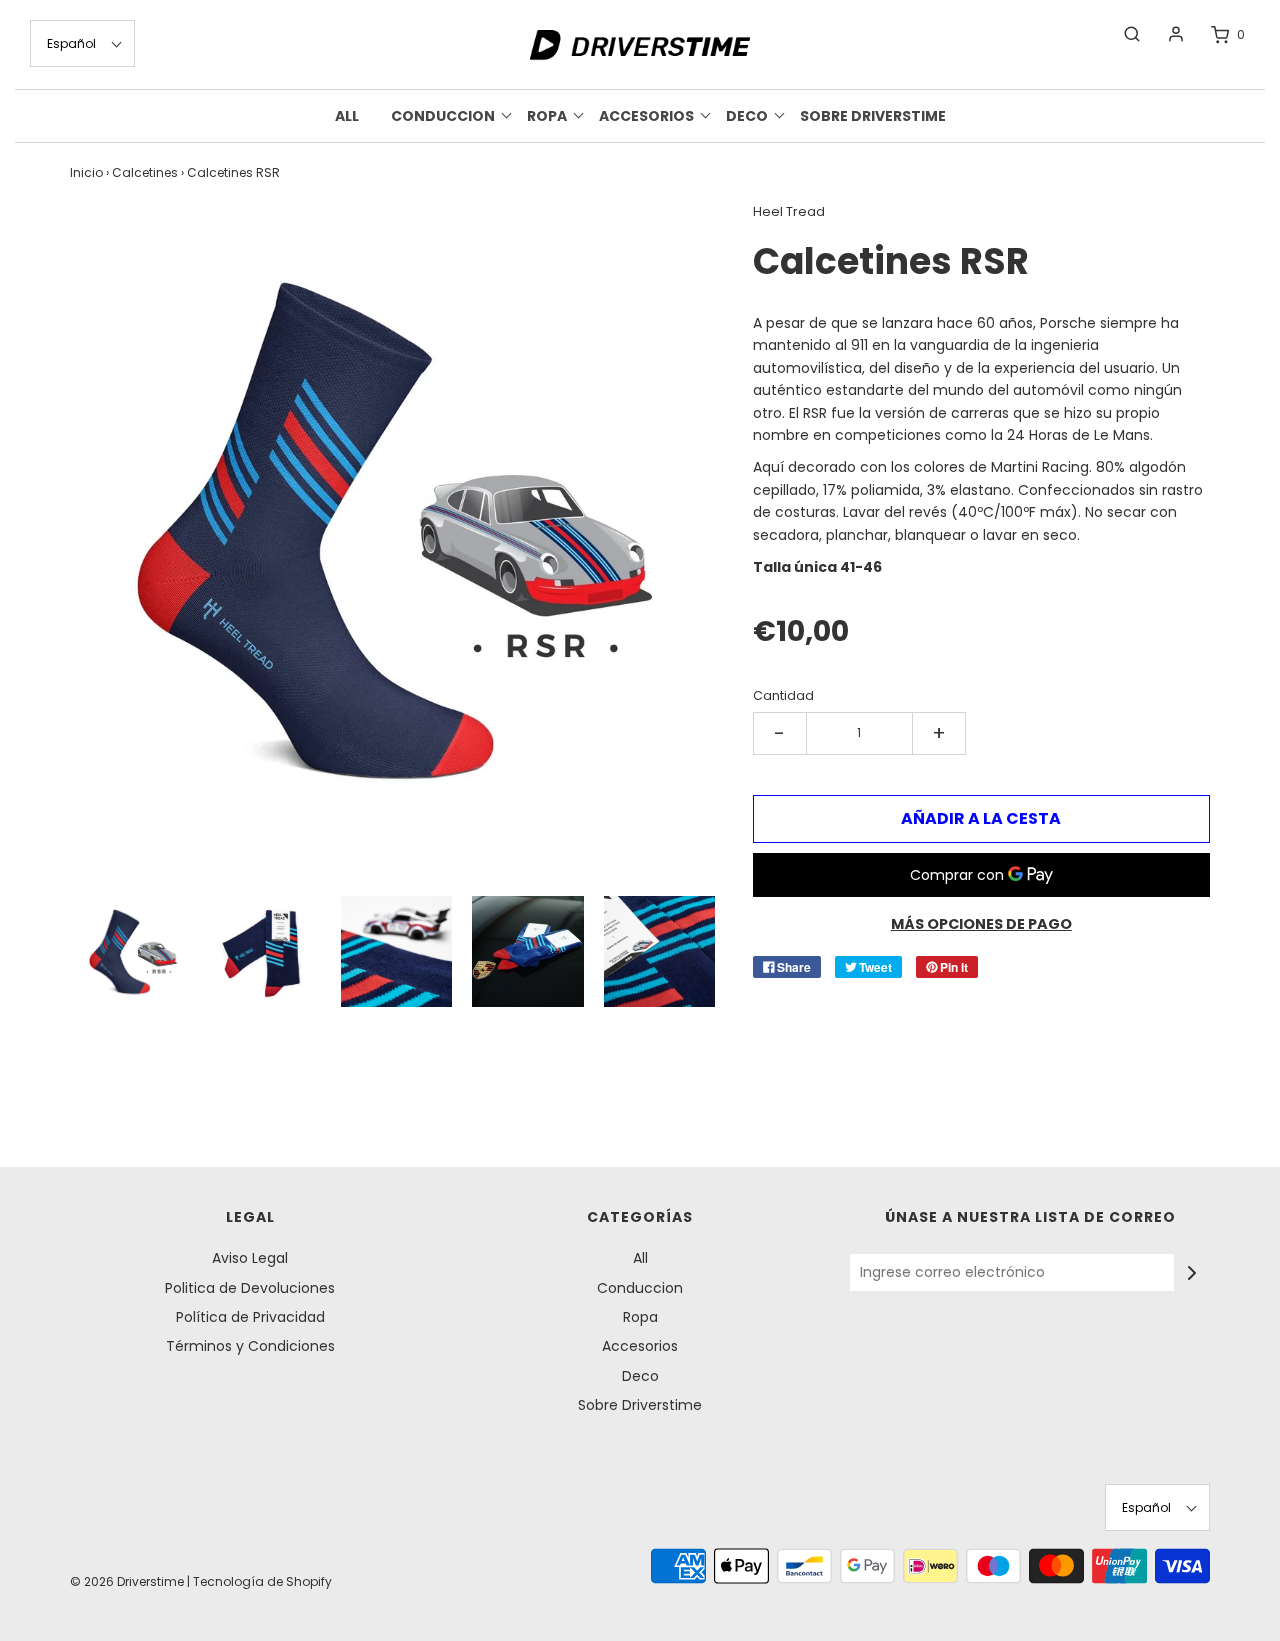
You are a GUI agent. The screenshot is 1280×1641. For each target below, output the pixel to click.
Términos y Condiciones (250, 1346)
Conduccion (640, 1288)
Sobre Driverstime (873, 116)
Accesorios (640, 1346)
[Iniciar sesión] (1166, 34)
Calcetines (145, 172)
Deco (640, 1376)
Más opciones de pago (981, 924)
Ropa (640, 1317)
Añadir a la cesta (981, 818)
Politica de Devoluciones (250, 1288)
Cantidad (783, 695)
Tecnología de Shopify (262, 1581)
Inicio (86, 172)
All (347, 116)
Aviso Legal (250, 1258)
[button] (82, 43)
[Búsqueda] (1122, 34)
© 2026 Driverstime (127, 1581)
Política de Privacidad (250, 1317)
